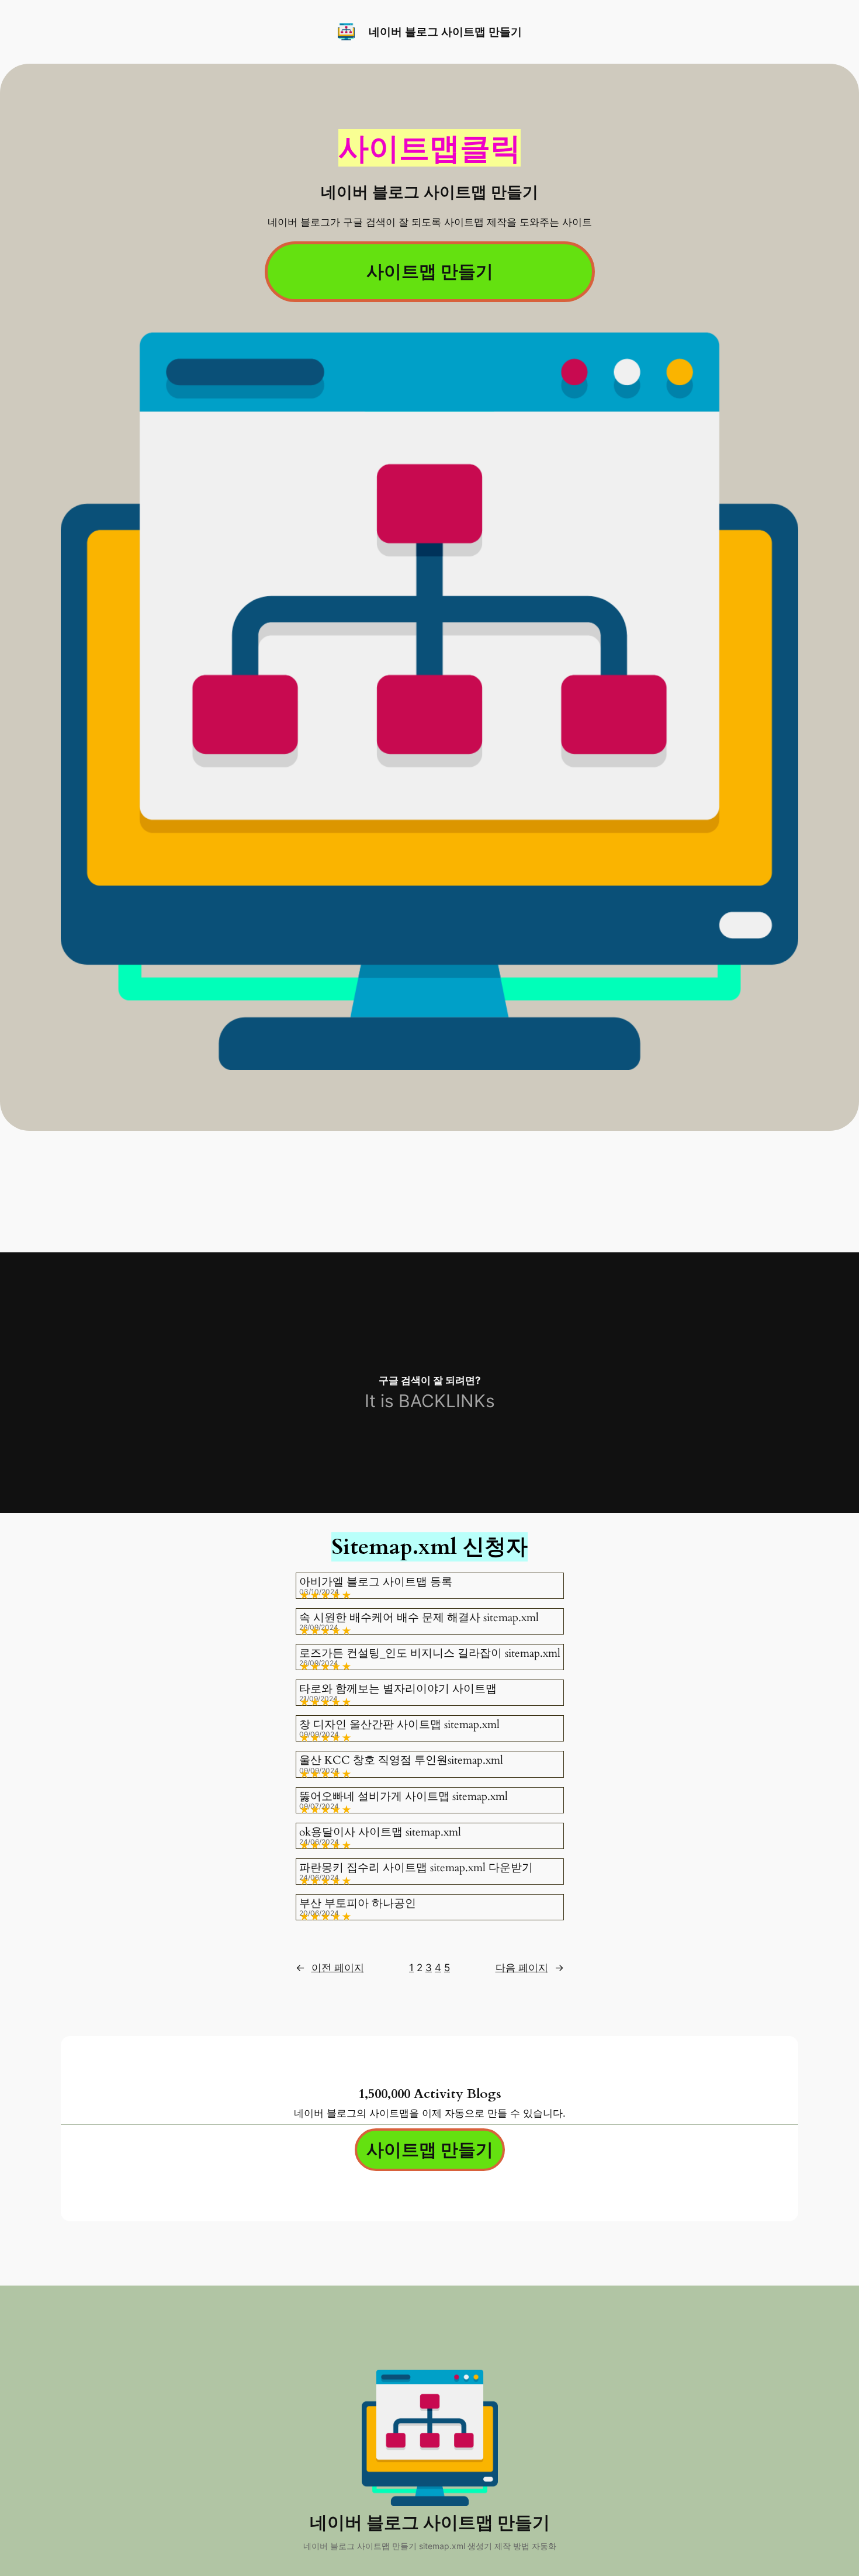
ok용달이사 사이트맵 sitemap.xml (380, 1832)
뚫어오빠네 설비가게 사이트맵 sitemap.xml (403, 1797)
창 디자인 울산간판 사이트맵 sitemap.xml (399, 1725)
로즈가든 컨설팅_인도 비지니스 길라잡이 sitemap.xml (430, 1654)
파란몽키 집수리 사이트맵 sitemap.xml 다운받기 (416, 1868)
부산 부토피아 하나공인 (358, 1904)
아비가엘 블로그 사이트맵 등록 (376, 1582)
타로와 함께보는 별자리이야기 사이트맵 (398, 1689)
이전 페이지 (330, 1968)
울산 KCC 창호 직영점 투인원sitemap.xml (401, 1760)
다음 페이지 (530, 1968)
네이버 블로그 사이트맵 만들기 (445, 32)
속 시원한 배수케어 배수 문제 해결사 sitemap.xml (419, 1618)
